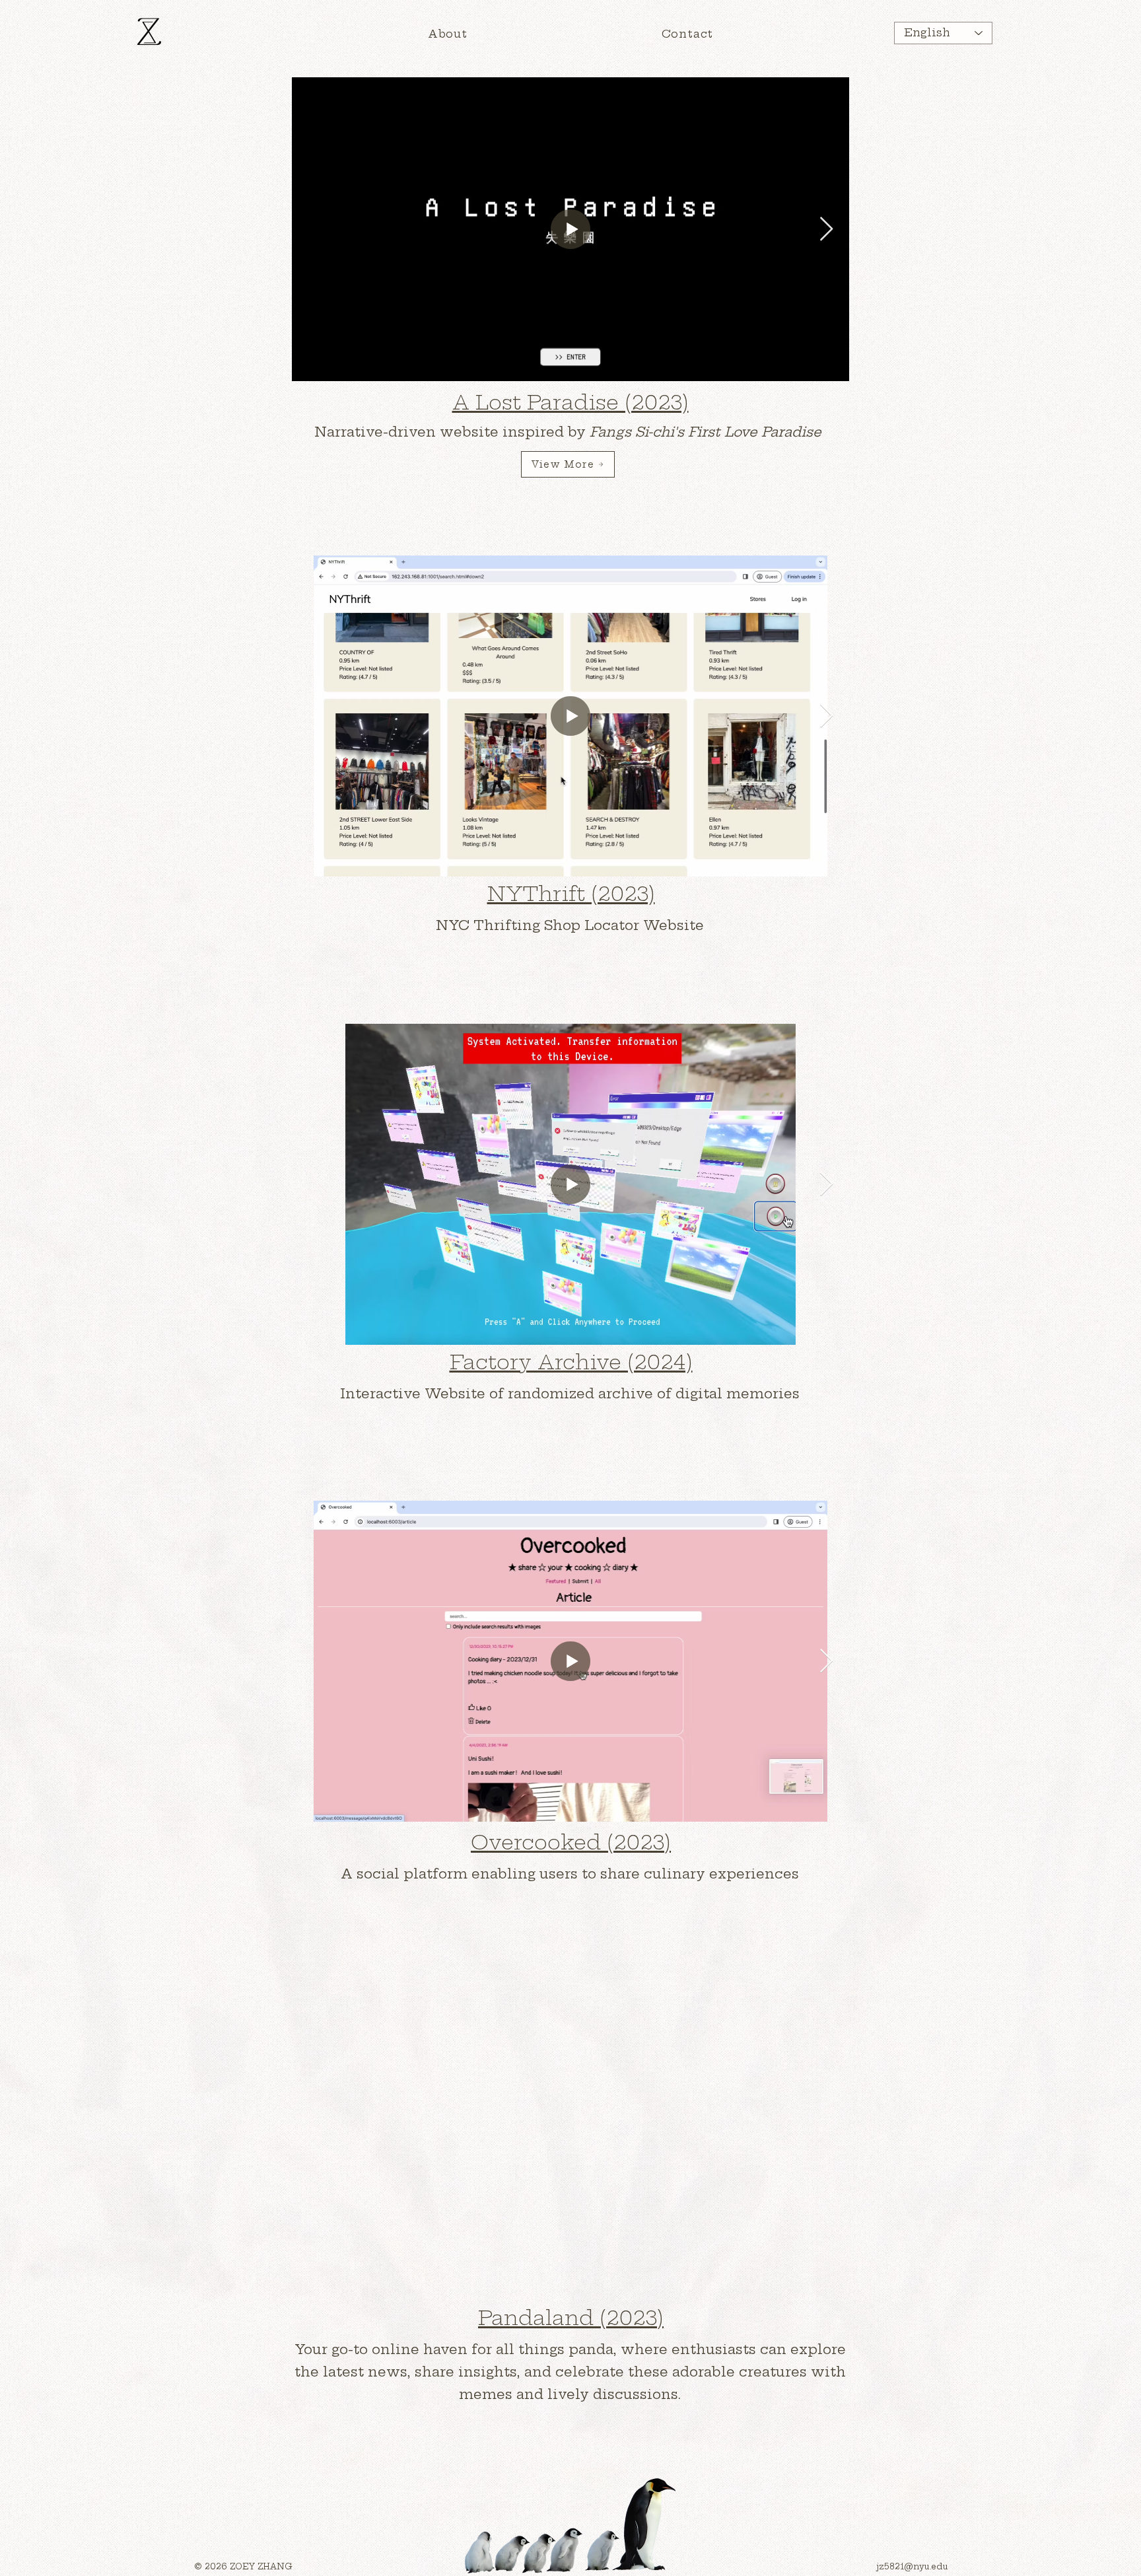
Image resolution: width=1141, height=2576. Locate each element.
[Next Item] (826, 230)
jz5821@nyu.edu (912, 2566)
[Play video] (570, 2141)
